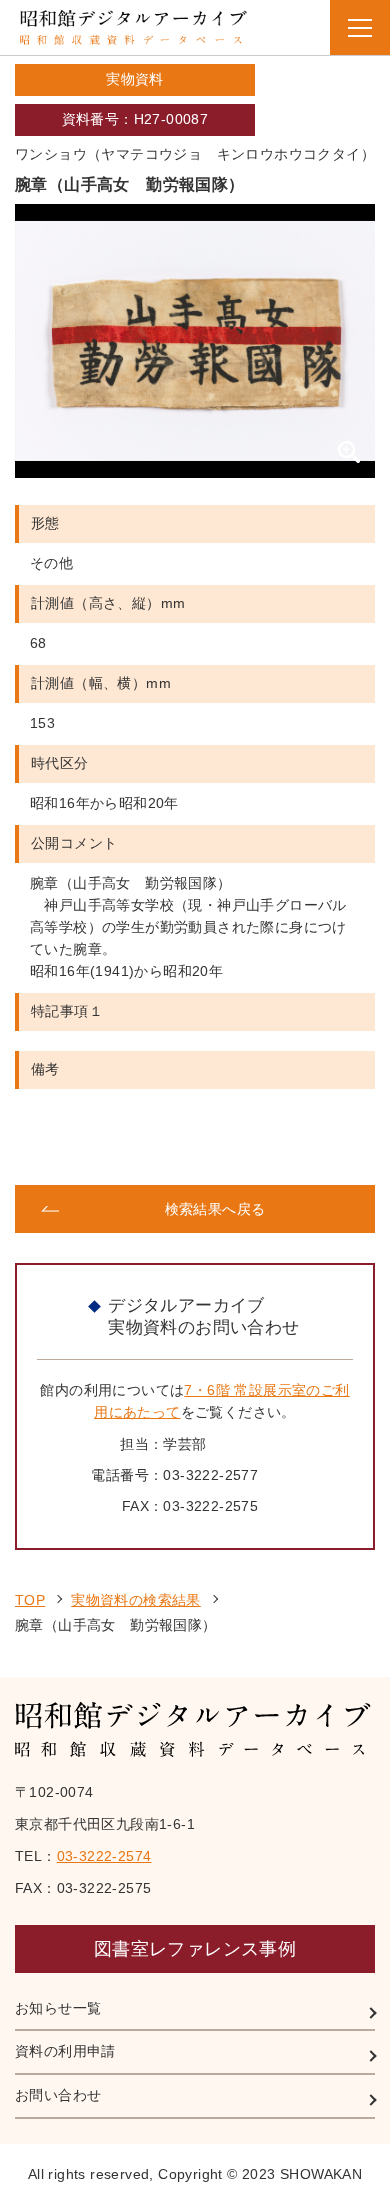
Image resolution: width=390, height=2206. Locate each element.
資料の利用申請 (65, 2051)
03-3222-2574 (104, 1856)
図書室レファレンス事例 (195, 1949)
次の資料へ (286, 1147)
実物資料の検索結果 (136, 1600)
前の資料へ (104, 1147)
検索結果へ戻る (215, 1209)
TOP (30, 1600)
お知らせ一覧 (58, 2008)
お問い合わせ (58, 2095)
